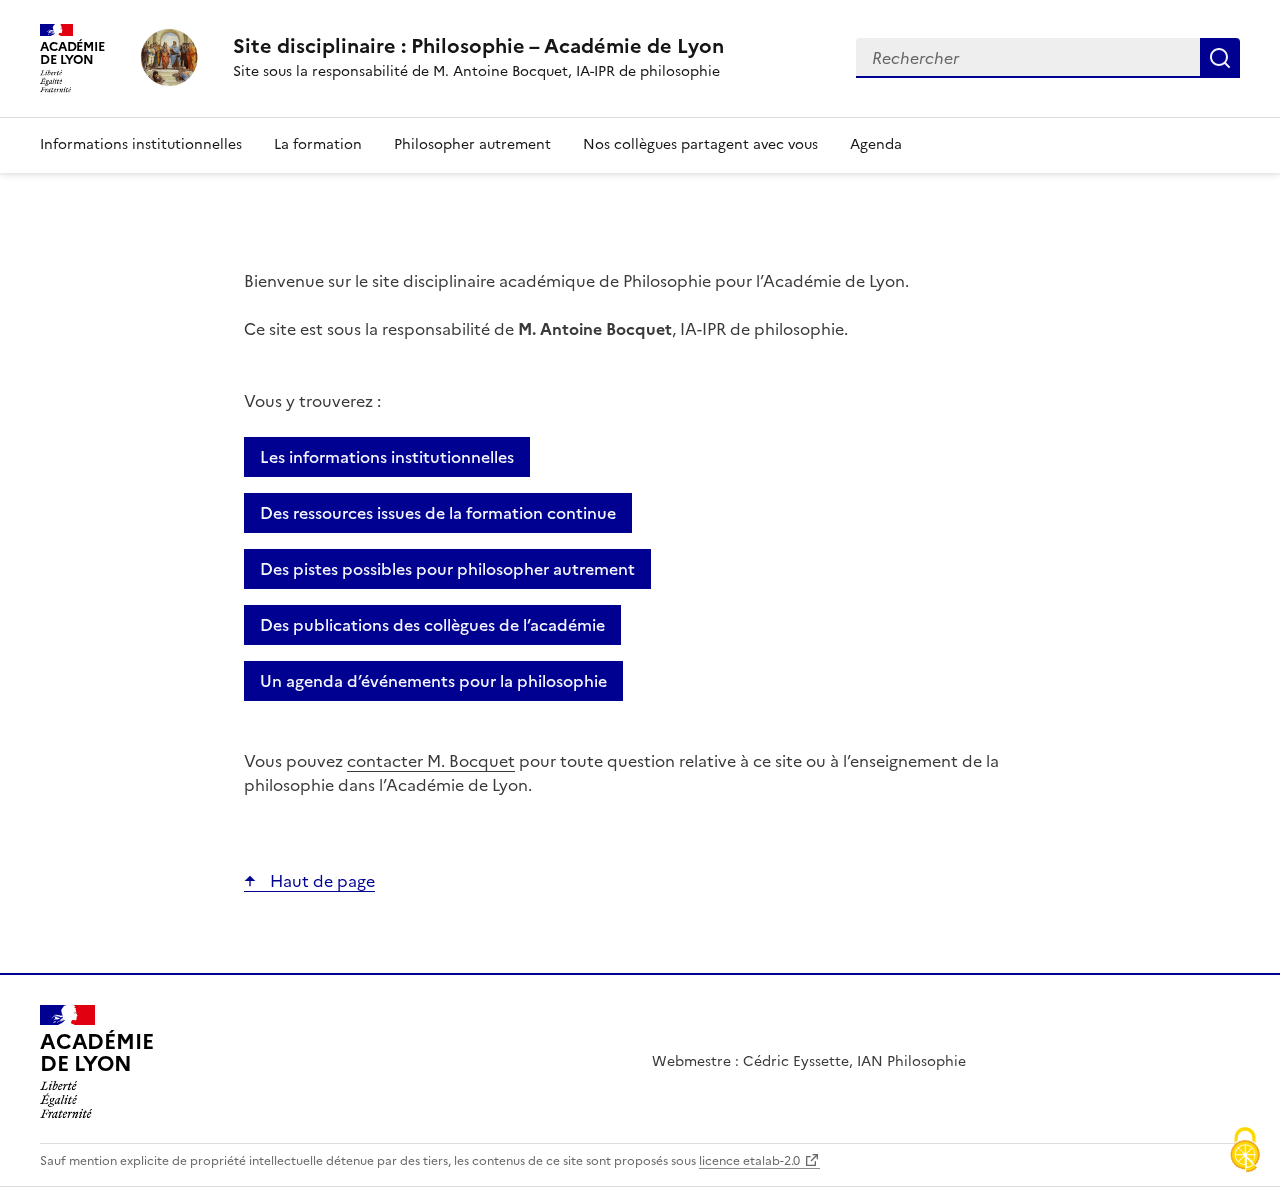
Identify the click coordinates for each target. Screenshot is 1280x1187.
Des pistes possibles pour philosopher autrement (447, 569)
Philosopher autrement (472, 144)
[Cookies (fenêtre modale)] (1245, 1152)
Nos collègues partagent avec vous (700, 144)
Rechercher (1220, 58)
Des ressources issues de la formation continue (438, 513)
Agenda (876, 144)
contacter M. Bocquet (431, 761)
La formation (318, 144)
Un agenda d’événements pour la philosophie (433, 681)
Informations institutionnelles (141, 144)
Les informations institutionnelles (387, 457)
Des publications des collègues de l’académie (432, 625)
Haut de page (320, 881)
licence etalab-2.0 (749, 1161)
